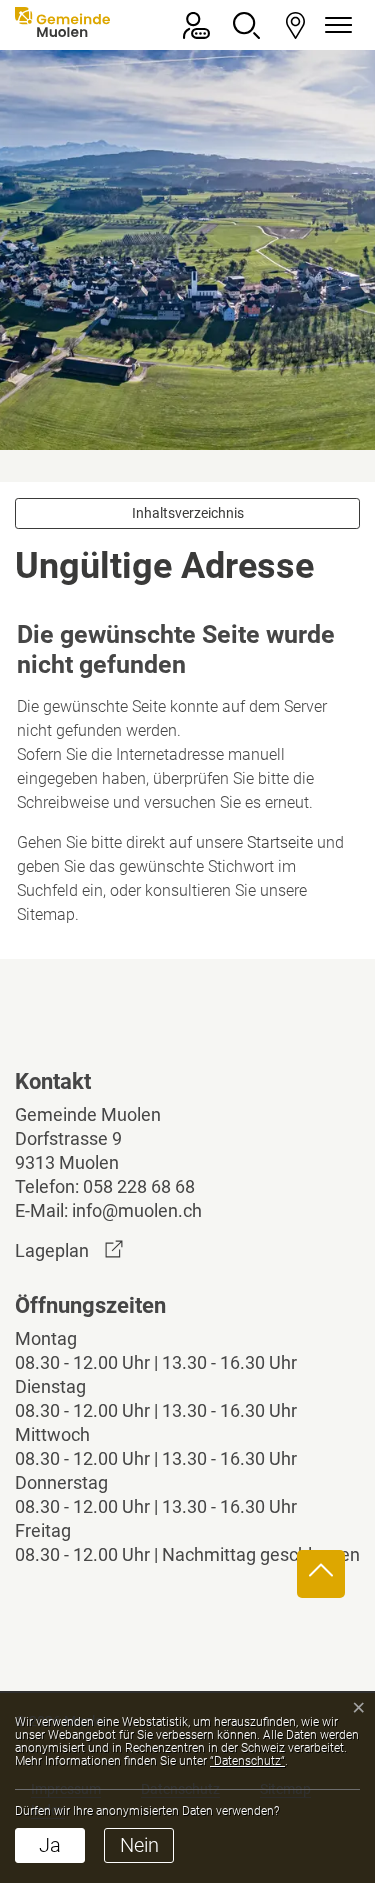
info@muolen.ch (137, 1210)
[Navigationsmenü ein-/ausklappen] (335, 25)
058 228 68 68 (139, 1186)
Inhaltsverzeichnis (188, 513)
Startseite (280, 842)
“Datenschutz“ (247, 1761)
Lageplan (69, 1250)
